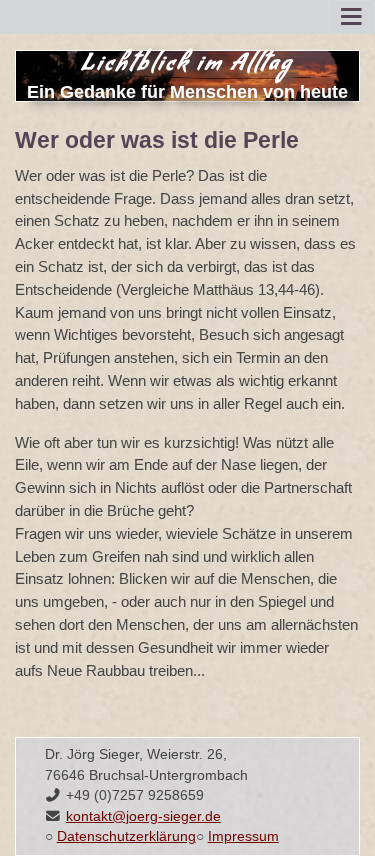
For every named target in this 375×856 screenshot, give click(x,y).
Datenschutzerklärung (126, 836)
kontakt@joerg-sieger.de (143, 816)
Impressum (243, 836)
